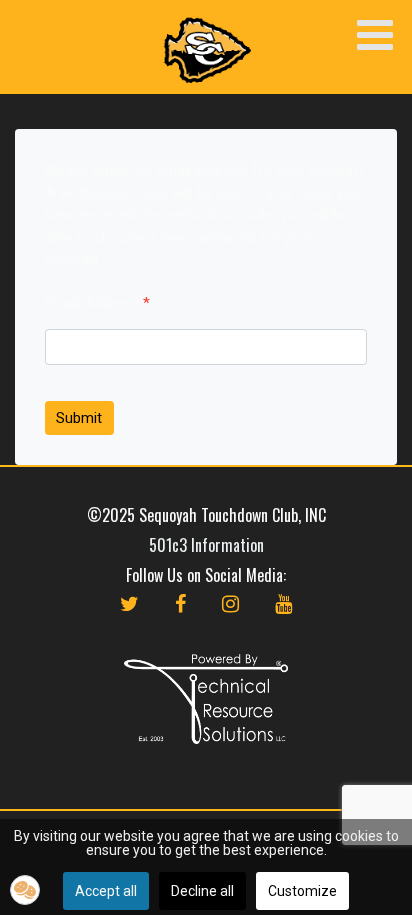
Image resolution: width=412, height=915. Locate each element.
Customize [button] (302, 891)
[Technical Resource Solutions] (206, 698)
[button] (25, 890)
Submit (79, 418)
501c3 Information (206, 545)
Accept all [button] (106, 891)
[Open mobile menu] (374, 36)
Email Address (97, 303)
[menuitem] (129, 624)
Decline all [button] (202, 891)
